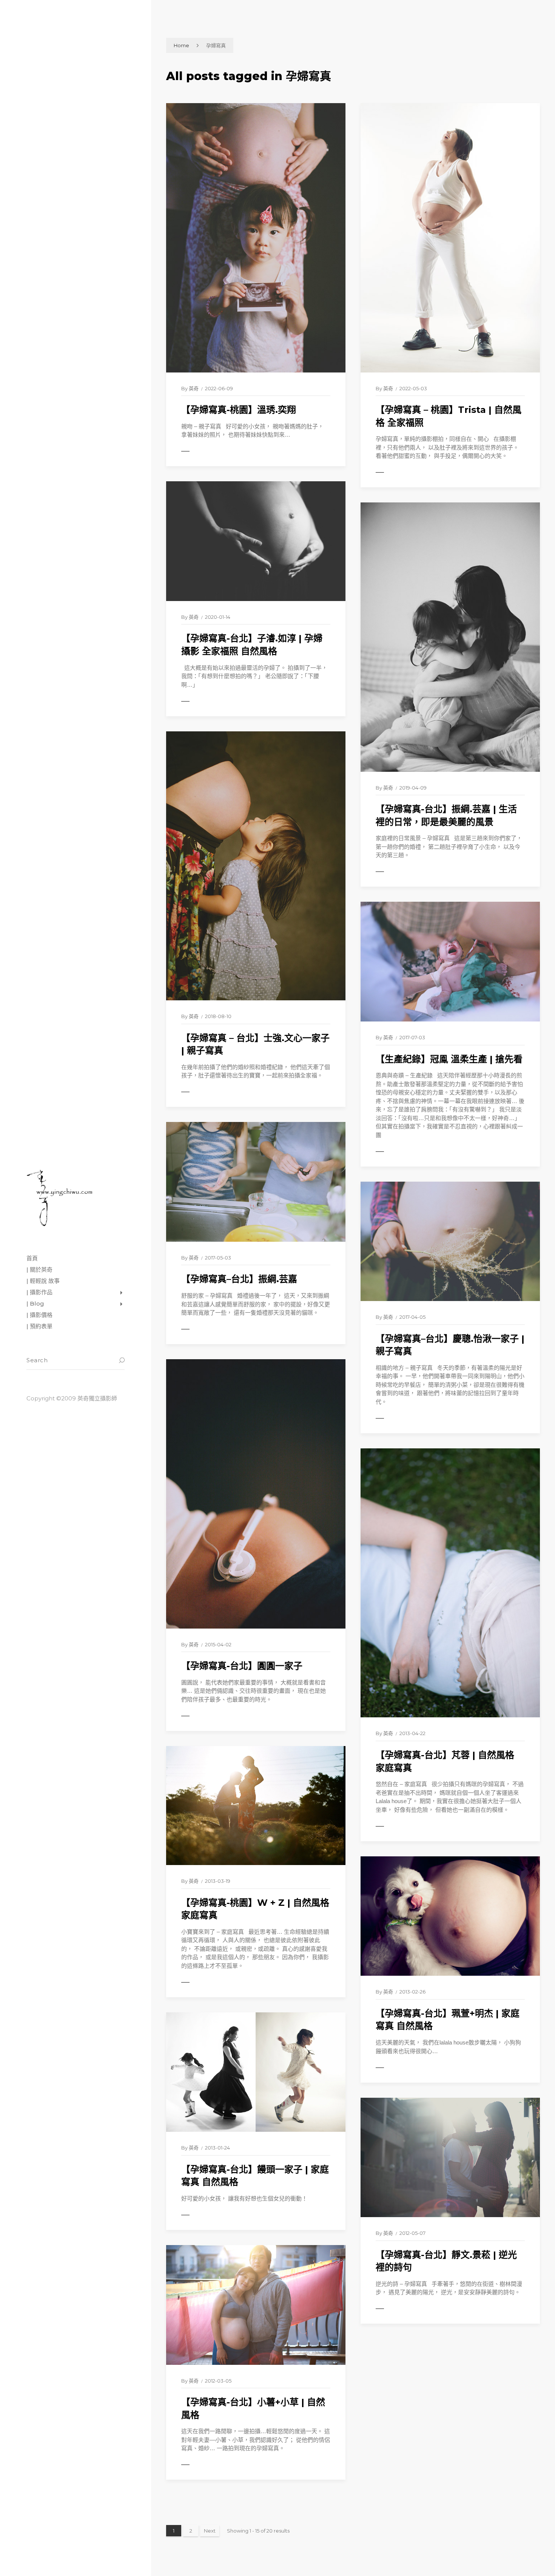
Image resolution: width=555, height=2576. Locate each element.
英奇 (194, 388)
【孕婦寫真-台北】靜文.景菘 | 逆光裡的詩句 (446, 2261)
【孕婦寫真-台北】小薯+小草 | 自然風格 (253, 2408)
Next (210, 2531)
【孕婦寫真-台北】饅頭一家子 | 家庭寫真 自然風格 (255, 2176)
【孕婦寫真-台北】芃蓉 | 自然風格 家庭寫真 (445, 1761)
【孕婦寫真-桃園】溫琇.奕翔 (239, 410)
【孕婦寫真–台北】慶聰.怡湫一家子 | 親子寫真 (450, 1345)
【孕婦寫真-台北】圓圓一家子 (242, 1666)
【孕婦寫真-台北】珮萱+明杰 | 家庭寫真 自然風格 (448, 2020)
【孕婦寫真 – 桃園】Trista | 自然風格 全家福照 (449, 416)
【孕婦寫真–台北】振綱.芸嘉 (239, 1279)
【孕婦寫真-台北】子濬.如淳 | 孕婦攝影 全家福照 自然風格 (252, 645)
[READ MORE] (202, 451)
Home (181, 45)
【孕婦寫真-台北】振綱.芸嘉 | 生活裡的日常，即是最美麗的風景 (446, 815)
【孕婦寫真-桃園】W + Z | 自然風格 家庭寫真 (255, 1909)
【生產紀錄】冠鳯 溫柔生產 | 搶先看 (449, 1059)
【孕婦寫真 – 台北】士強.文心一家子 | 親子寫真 (255, 1044)
